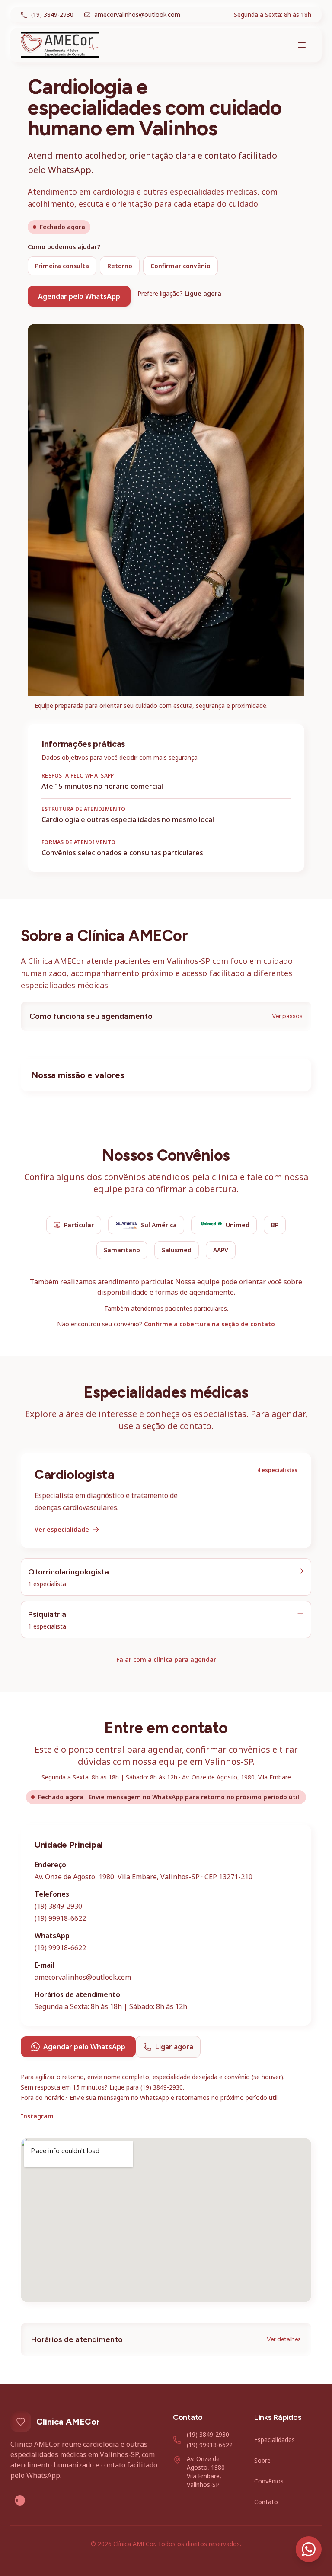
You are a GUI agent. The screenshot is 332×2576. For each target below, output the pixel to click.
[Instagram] (20, 2500)
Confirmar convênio (180, 266)
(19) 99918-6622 (60, 1918)
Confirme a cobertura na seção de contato (209, 1324)
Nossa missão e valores (78, 1075)
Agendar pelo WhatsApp (79, 296)
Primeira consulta (62, 266)
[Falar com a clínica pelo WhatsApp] (309, 2549)
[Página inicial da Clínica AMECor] (60, 45)
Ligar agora (174, 2047)
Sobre (262, 2460)
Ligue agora (203, 293)
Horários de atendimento (166, 2339)
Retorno (120, 266)
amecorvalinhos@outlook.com (83, 1977)
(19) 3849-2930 (58, 1906)
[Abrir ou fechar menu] (302, 45)
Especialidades (275, 2440)
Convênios (269, 2481)
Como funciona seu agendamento (166, 1016)
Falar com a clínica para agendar (166, 1659)
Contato (266, 2502)
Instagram (37, 2116)
